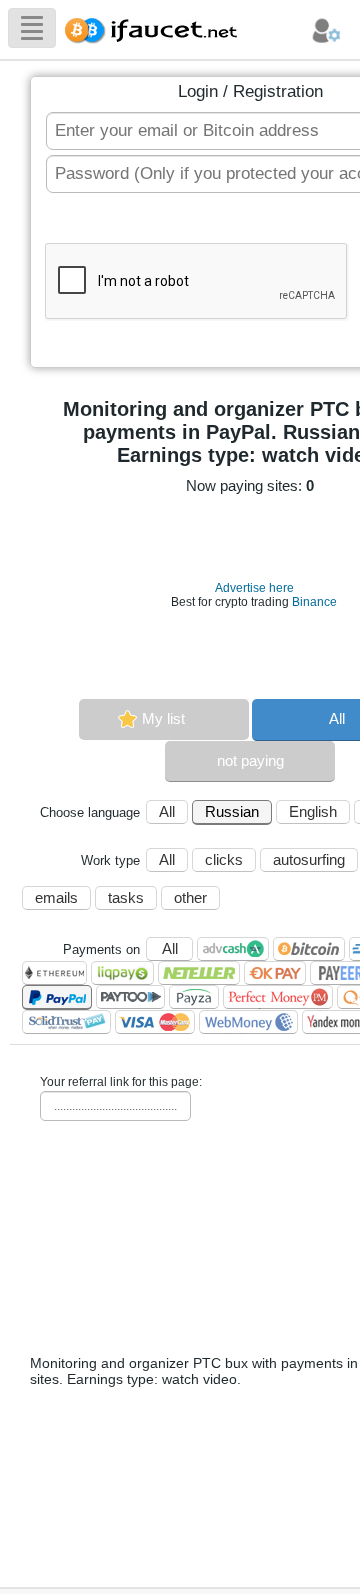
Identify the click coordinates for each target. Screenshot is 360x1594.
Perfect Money (278, 997)
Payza (194, 997)
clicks (224, 859)
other (190, 897)
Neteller (199, 973)
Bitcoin (309, 949)
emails (56, 897)
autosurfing (309, 859)
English (313, 811)
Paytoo (130, 997)
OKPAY (275, 973)
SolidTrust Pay (66, 1022)
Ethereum (54, 973)
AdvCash (233, 949)
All (167, 811)
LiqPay (122, 973)
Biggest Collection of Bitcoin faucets (157, 27)
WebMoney (248, 1022)
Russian (232, 811)
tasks (126, 897)
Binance (314, 602)
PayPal (57, 997)
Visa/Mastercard (155, 1022)
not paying (250, 760)
